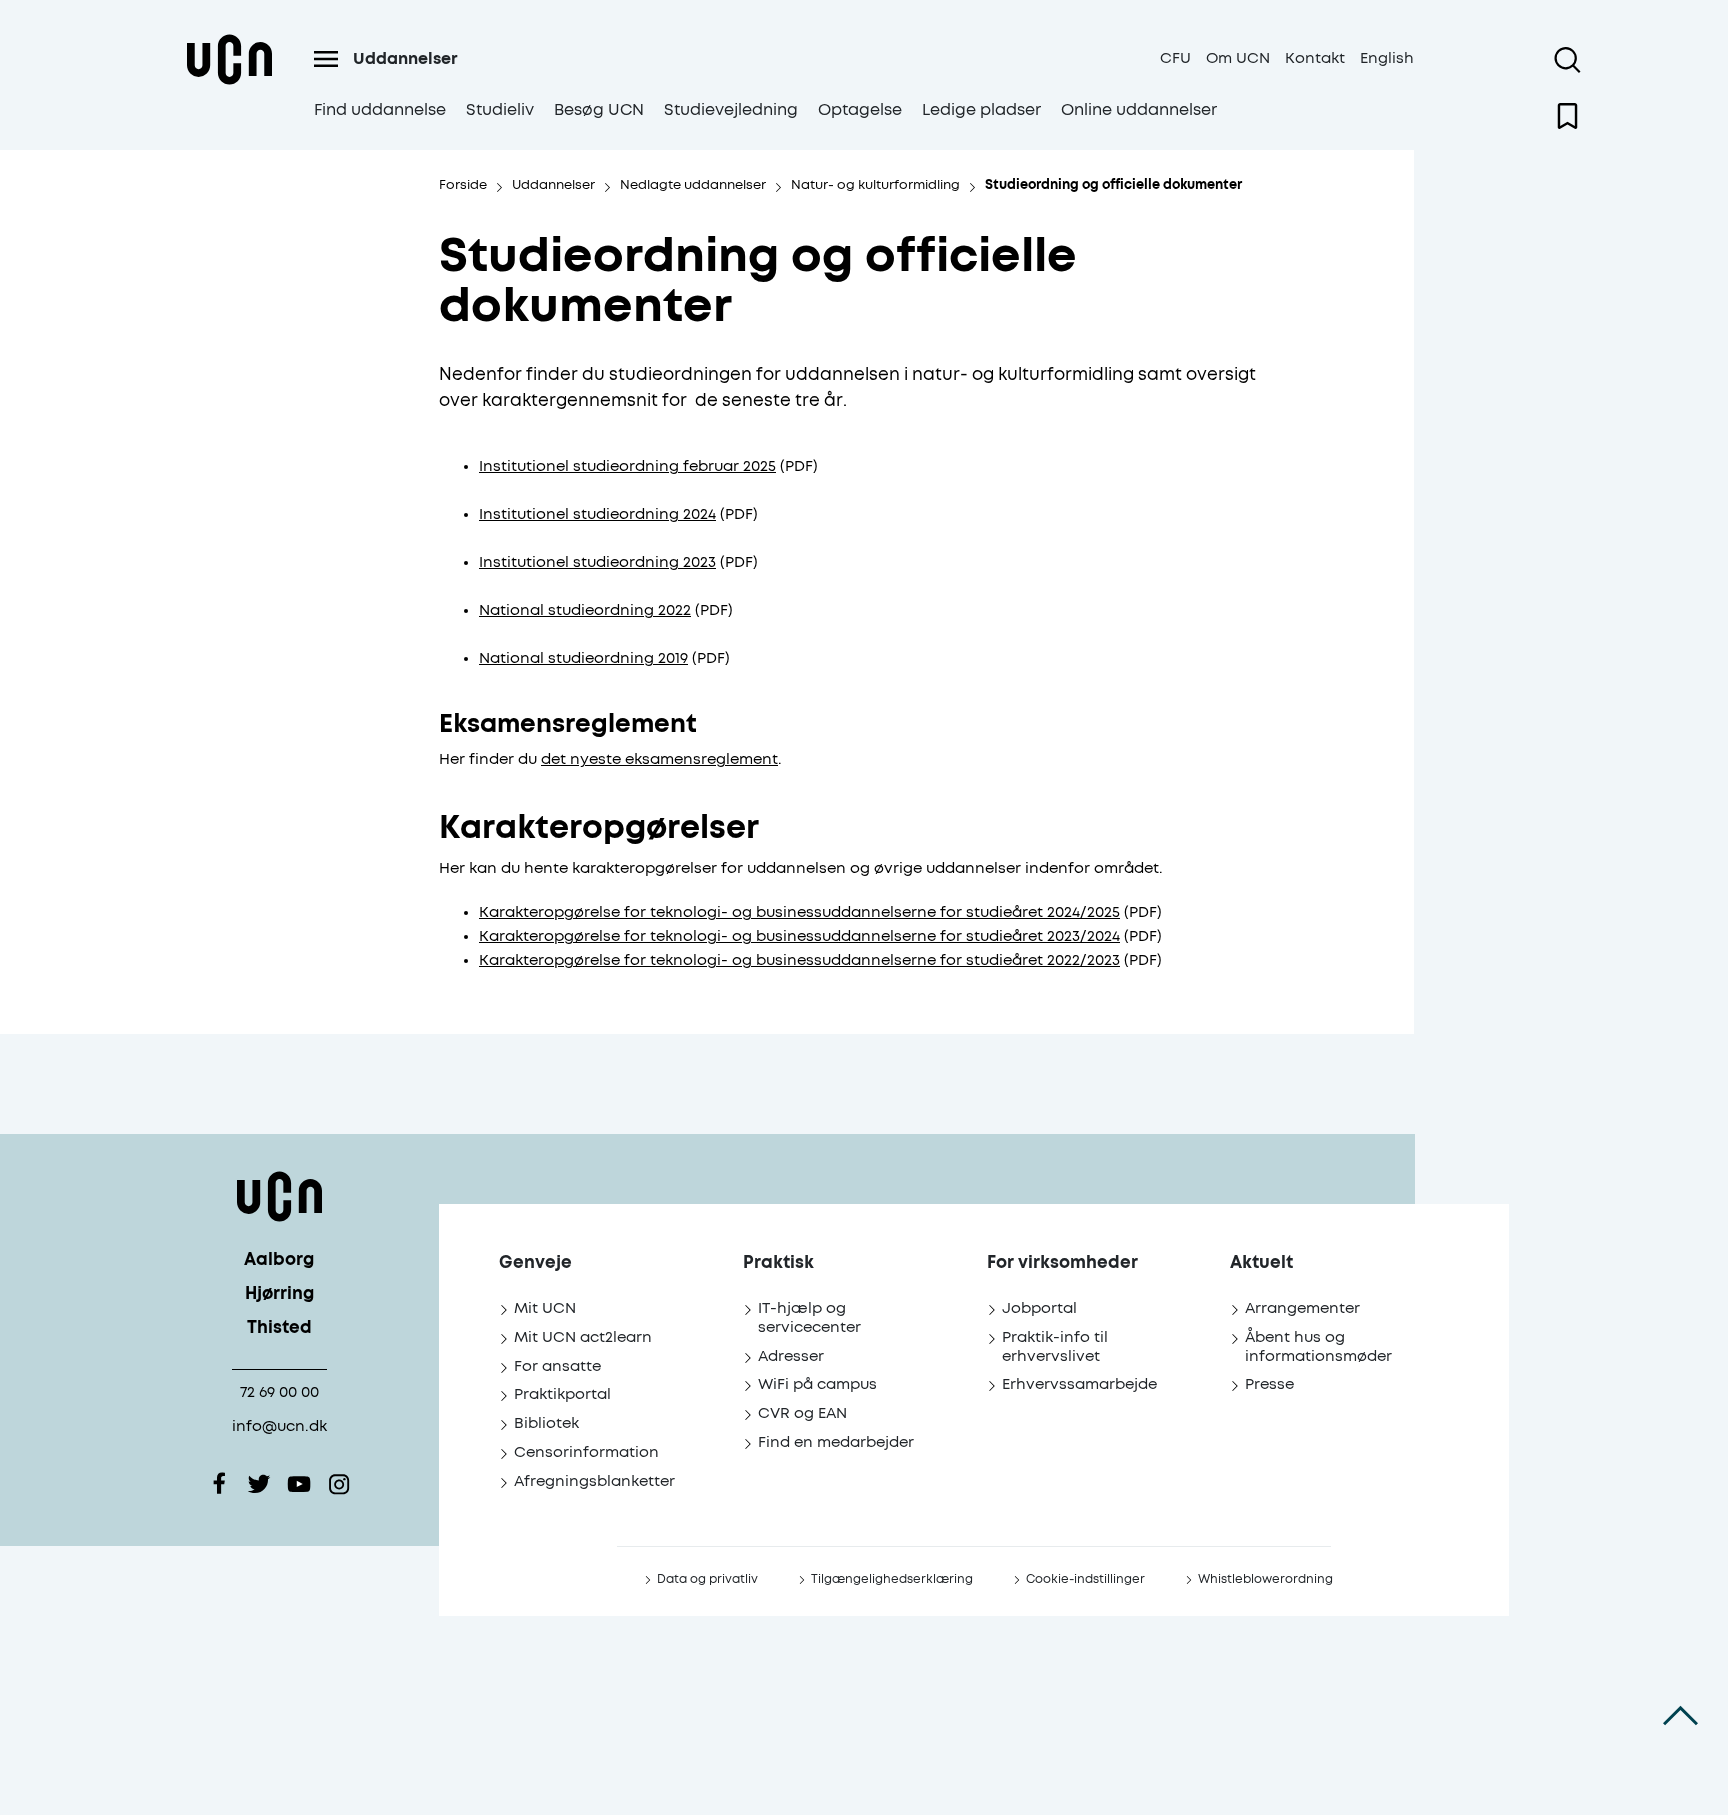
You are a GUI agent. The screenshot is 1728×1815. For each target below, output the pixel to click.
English (1387, 58)
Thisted (279, 1328)
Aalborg (279, 1260)
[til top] (1680, 1715)
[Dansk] (229, 83)
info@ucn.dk (279, 1426)
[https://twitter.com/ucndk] (259, 1484)
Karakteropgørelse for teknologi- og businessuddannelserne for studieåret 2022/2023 (799, 960)
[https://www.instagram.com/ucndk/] (339, 1484)
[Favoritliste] (1567, 116)
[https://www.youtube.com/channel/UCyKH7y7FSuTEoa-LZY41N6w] (299, 1484)
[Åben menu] (326, 59)
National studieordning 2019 (583, 658)
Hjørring (279, 1294)
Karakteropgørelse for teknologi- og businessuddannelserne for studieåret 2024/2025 (799, 912)
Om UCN (1238, 58)
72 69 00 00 (279, 1392)
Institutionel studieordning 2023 (597, 562)
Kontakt (1315, 58)
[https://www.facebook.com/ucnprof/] (219, 1484)
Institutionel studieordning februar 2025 (627, 466)
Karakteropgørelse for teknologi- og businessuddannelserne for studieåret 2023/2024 (799, 936)
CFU (1175, 58)
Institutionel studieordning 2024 (597, 514)
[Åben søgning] (1567, 60)
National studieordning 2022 (585, 610)
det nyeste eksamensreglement (659, 759)
